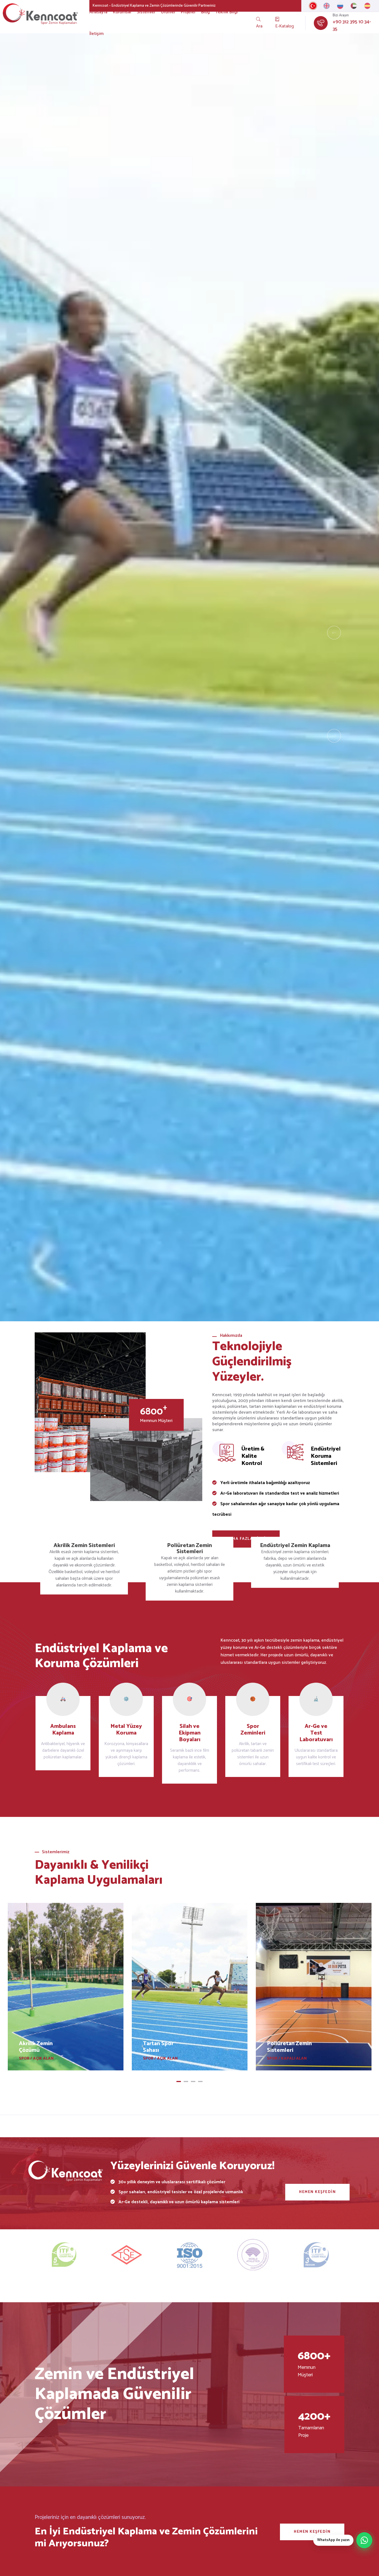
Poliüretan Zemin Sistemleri (189, 1549)
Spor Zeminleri (253, 1730)
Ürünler (168, 12)
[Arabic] (354, 6)
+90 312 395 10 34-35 (352, 26)
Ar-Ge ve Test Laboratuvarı (316, 1733)
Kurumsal (122, 12)
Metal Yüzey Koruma (126, 1730)
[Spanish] (367, 6)
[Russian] (340, 6)
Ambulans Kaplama (63, 1730)
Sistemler (146, 12)
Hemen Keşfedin (317, 2192)
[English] (327, 6)
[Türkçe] (313, 6)
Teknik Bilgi (227, 12)
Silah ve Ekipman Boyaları (190, 1733)
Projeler (188, 12)
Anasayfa (98, 12)
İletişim (96, 34)
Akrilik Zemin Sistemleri (84, 1546)
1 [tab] (179, 2081)
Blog (205, 12)
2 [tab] (186, 2081)
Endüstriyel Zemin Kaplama (295, 1546)
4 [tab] (200, 2081)
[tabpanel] (66, 1987)
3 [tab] (193, 2081)
